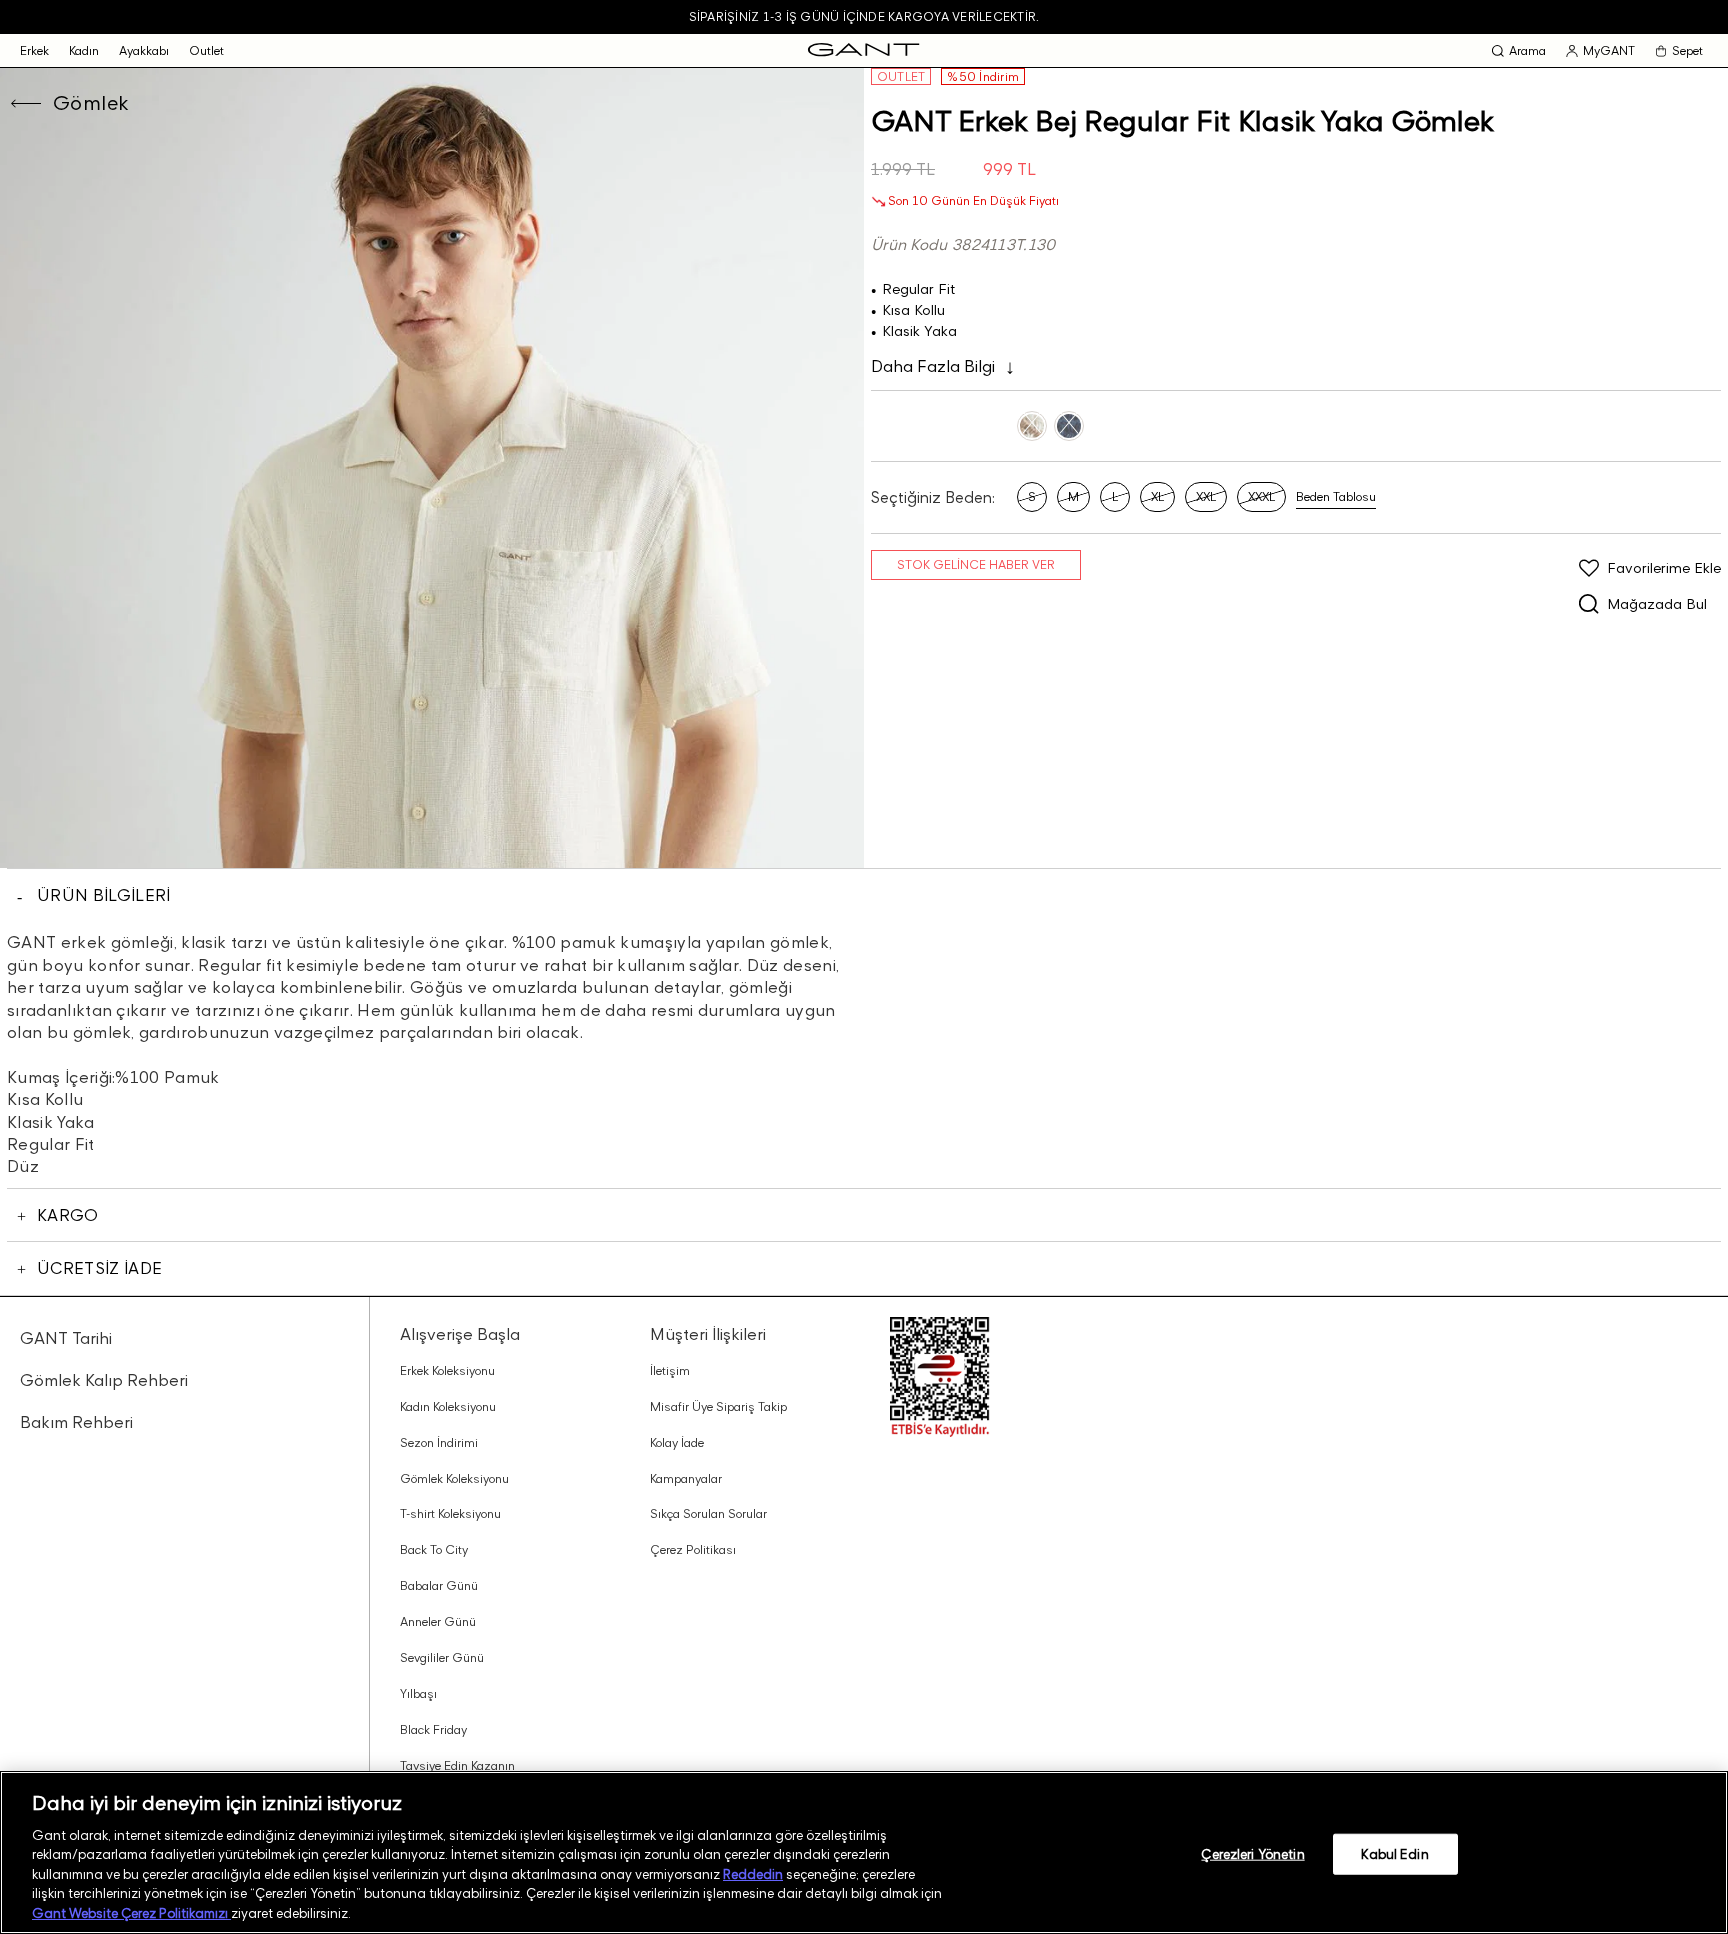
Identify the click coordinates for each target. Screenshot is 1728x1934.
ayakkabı (144, 50)
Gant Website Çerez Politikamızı (131, 1913)
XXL (1206, 496)
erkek (34, 50)
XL (1157, 496)
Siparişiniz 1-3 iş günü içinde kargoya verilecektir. (864, 16)
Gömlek (91, 103)
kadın (84, 50)
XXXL (1261, 496)
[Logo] (863, 50)
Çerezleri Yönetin (1252, 1853)
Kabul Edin (1394, 1853)
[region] (864, 1852)
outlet (206, 50)
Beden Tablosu (1336, 496)
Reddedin (753, 1874)
